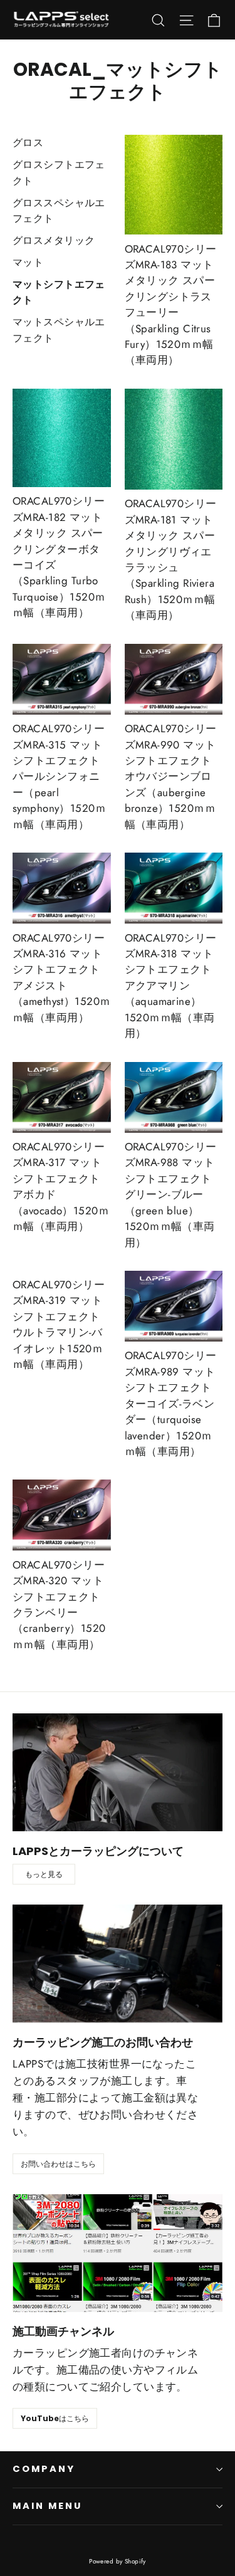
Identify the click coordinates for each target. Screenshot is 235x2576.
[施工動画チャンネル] (118, 2253)
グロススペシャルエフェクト (59, 211)
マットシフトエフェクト (59, 292)
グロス (28, 143)
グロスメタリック (54, 240)
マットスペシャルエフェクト (59, 330)
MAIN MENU (47, 2506)
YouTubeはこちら (55, 2418)
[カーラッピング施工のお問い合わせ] (118, 1964)
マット (28, 262)
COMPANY (44, 2469)
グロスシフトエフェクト (59, 173)
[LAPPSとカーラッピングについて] (118, 1772)
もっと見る (44, 1874)
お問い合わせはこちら (58, 2164)
